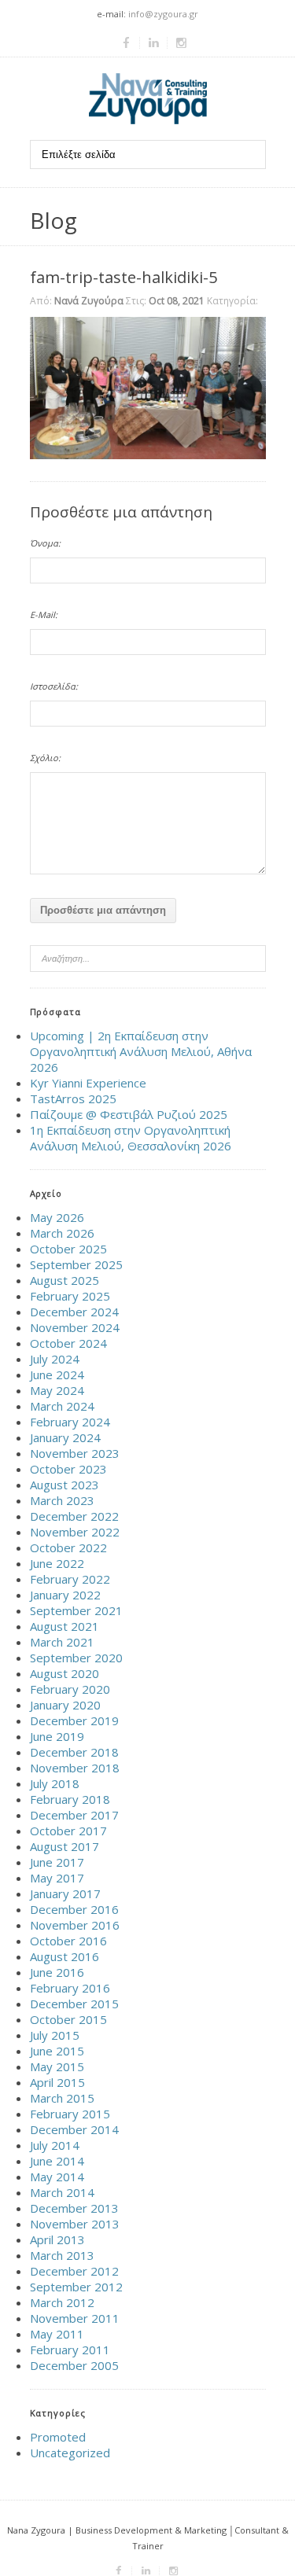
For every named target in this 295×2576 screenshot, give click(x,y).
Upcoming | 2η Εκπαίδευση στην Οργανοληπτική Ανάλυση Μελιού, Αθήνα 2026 (141, 1051)
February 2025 (70, 1296)
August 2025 (65, 1280)
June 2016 (57, 1972)
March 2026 (62, 1233)
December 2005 (74, 2365)
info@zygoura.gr (163, 14)
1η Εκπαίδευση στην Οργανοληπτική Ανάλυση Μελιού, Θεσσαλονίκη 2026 (131, 1138)
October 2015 (68, 2019)
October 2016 (68, 1941)
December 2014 (74, 2129)
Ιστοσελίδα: (54, 686)
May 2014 (57, 2177)
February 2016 (70, 1988)
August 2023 (65, 1485)
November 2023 (75, 1453)
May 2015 (57, 2066)
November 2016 (75, 1925)
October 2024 (68, 1343)
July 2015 (55, 2035)
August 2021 (65, 1626)
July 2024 (55, 1359)
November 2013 (75, 2224)
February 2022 (70, 1579)
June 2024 (57, 1374)
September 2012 (76, 2287)
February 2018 (70, 1799)
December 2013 (74, 2208)
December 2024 (74, 1312)
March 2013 (62, 2255)
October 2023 (68, 1469)
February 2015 (70, 2114)
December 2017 (74, 1815)
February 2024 (70, 1422)
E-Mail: (44, 615)
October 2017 (68, 1831)
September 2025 (76, 1264)
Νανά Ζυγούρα (89, 301)
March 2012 (62, 2302)
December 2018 (74, 1752)
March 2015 (62, 2098)
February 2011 (70, 2350)
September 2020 (76, 1658)
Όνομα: (45, 543)
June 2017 (57, 1862)
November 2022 (75, 1532)
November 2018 (75, 1768)
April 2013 (57, 2239)
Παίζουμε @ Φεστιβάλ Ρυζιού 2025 (129, 1114)
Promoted (58, 2437)
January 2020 (65, 1705)
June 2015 (57, 2051)
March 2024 (62, 1406)
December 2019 (74, 1720)
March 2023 (62, 1500)
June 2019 (57, 1736)
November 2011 (75, 2318)
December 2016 (74, 1909)
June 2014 (57, 2161)
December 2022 (74, 1516)
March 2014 (62, 2192)
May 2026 (57, 1217)
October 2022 (68, 1547)
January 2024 (65, 1437)
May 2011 (57, 2334)
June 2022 (57, 1563)
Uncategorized (70, 2453)
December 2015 (74, 2004)
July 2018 (55, 1783)
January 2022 (65, 1595)
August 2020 (65, 1673)
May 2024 (57, 1390)
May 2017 (57, 1878)
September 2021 (76, 1610)
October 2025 (68, 1249)
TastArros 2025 (73, 1098)
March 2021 (62, 1642)
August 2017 (65, 1846)
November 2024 (75, 1327)
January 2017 (65, 1893)
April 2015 (57, 2082)
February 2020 (70, 1689)
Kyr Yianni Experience (88, 1083)
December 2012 (74, 2271)
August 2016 (65, 1956)
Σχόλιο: (45, 758)
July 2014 (55, 2145)
